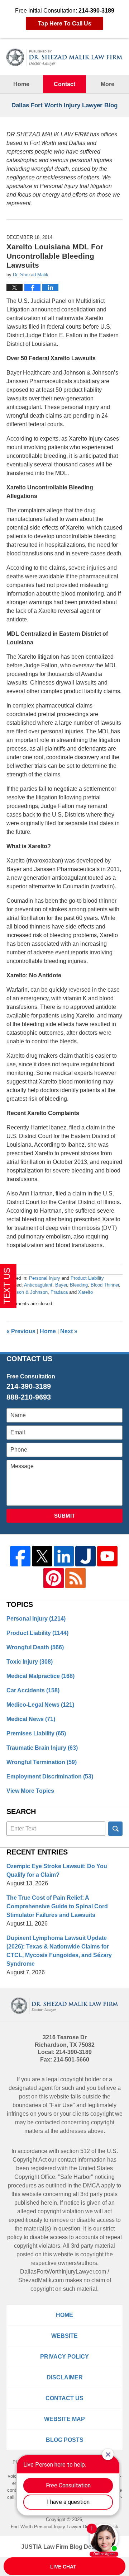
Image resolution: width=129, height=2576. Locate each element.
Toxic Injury (30, 1662)
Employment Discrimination (50, 1776)
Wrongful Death (35, 1647)
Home (21, 84)
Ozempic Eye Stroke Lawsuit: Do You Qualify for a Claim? (57, 1870)
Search (115, 1829)
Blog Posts (65, 2440)
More (107, 84)
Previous (21, 1331)
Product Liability (87, 1278)
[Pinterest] (54, 1578)
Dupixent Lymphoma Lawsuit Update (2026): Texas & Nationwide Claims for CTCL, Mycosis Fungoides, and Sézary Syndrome (59, 1951)
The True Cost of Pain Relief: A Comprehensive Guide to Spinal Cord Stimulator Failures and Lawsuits (57, 1906)
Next (69, 1331)
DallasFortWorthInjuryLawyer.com (63, 2272)
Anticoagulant (38, 1285)
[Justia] (85, 1556)
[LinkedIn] (64, 1556)
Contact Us (64, 2398)
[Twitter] (42, 1556)
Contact (64, 84)
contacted (47, 2122)
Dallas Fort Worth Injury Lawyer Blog (64, 57)
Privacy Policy (64, 2357)
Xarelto (85, 1292)
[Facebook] (20, 1556)
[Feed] (75, 1578)
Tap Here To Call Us (65, 23)
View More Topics (30, 1791)
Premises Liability (36, 1733)
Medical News (31, 1719)
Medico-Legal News (40, 1705)
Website (64, 2336)
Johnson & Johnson (27, 1292)
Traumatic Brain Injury (42, 1748)
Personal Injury (45, 1278)
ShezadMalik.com (41, 2280)
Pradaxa (59, 1292)
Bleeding (79, 1285)
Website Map (64, 2419)
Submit (64, 1516)
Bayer (61, 1285)
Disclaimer (65, 2377)
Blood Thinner (105, 1285)
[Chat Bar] (64, 2567)
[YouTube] (107, 1556)
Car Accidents (33, 1690)
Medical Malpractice (40, 1676)
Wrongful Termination (42, 1762)
